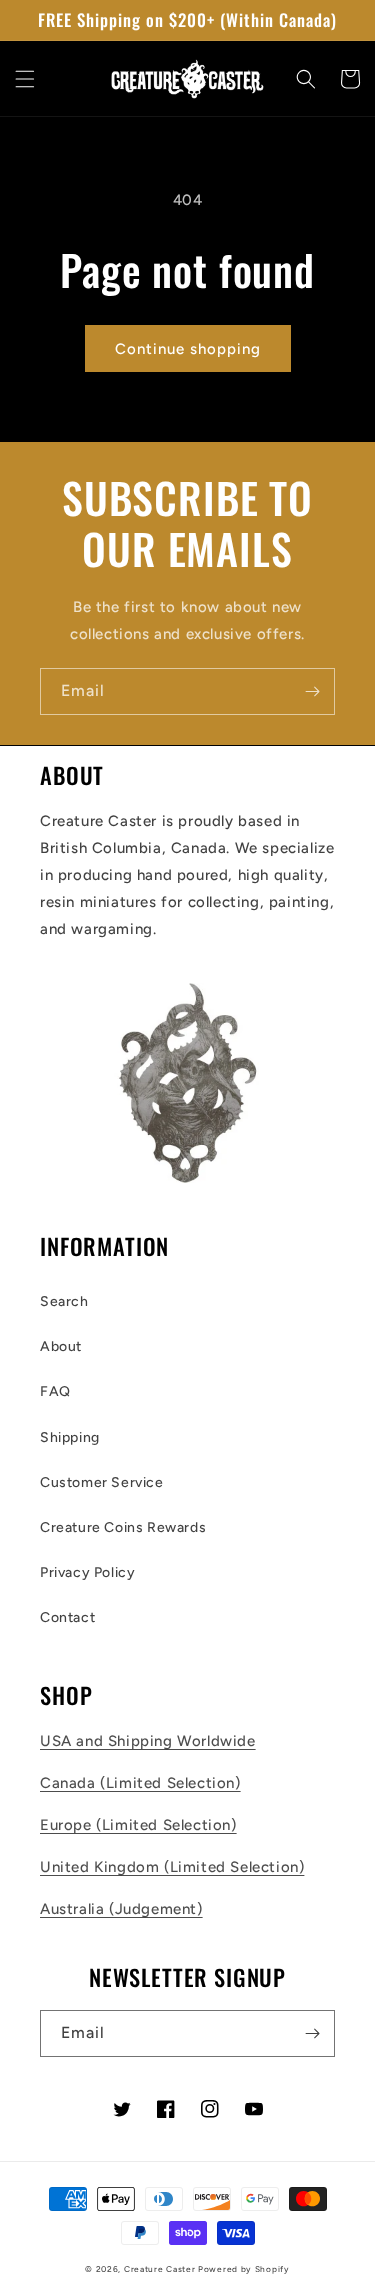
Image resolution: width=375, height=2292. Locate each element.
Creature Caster (160, 2269)
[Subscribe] (312, 691)
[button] (25, 79)
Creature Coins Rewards (123, 1527)
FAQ (55, 1391)
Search (64, 1301)
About (61, 1346)
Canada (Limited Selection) (140, 1783)
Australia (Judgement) (121, 1909)
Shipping (70, 1437)
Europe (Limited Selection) (138, 1825)
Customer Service (102, 1482)
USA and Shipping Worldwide (148, 1741)
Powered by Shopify (244, 2269)
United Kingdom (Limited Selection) (172, 1867)
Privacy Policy (87, 1572)
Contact (67, 1617)
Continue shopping (188, 349)
